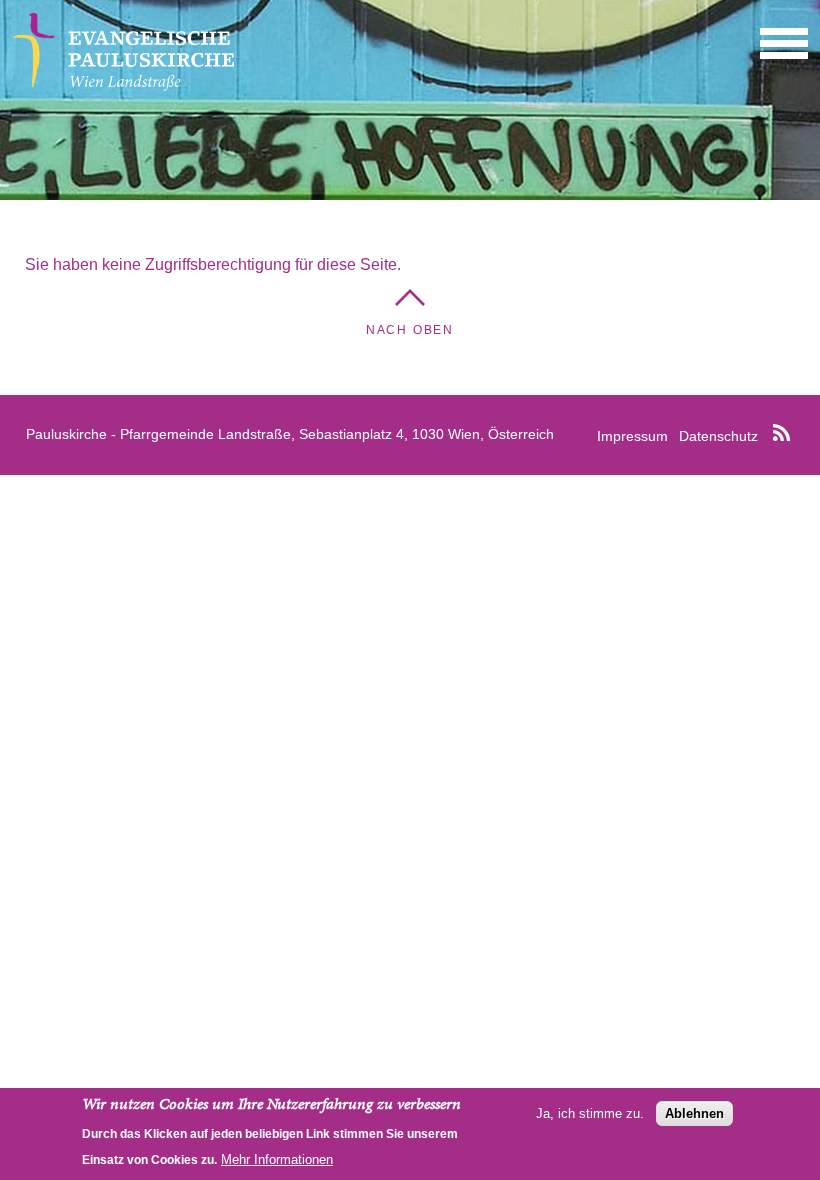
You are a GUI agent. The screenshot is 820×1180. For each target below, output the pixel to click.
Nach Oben (410, 330)
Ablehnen (694, 1113)
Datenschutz (718, 436)
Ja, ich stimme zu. (590, 1113)
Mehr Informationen (277, 1159)
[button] (784, 42)
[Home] (123, 85)
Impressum (632, 436)
